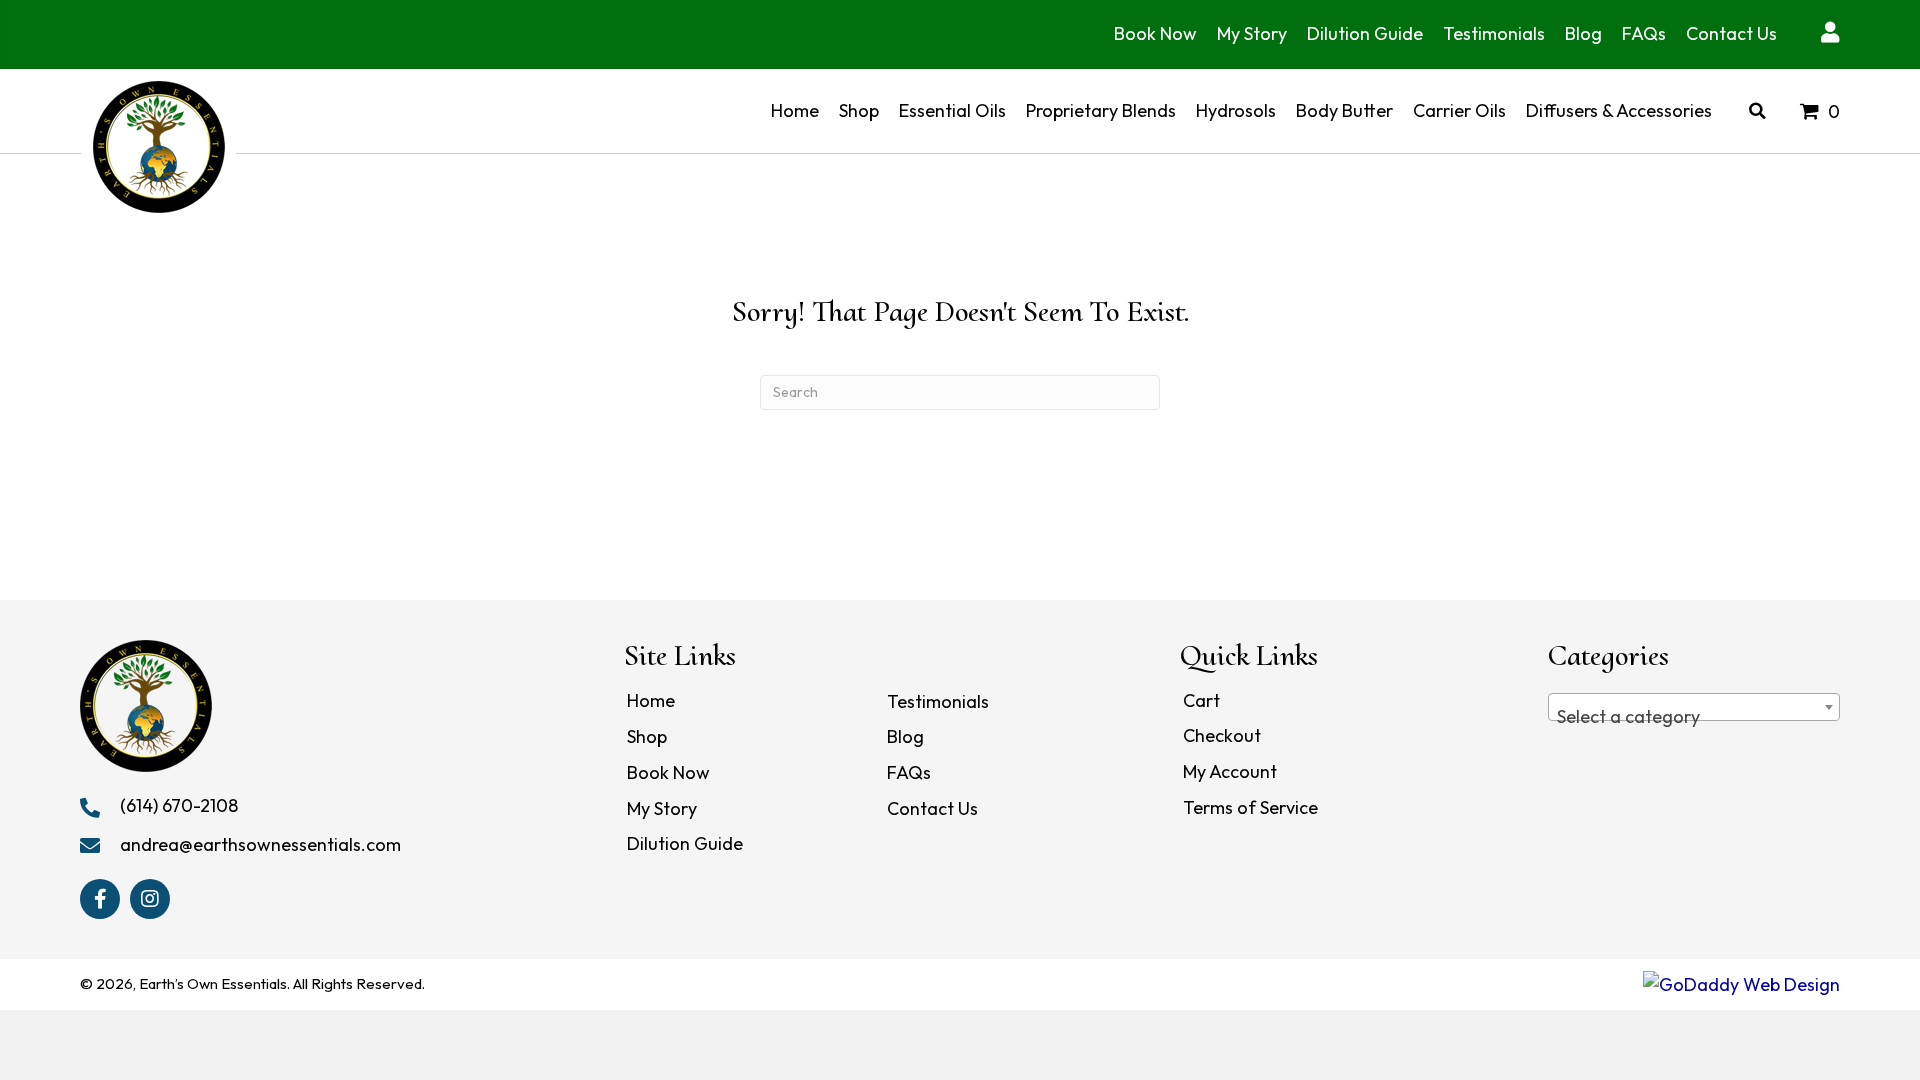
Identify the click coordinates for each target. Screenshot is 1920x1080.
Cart (1201, 700)
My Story (662, 808)
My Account (1230, 771)
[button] (100, 899)
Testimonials (938, 701)
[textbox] (1694, 717)
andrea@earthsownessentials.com (260, 844)
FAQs (909, 772)
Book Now (668, 772)
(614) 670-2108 (179, 805)
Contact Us (932, 808)
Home (651, 700)
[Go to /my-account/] (1829, 34)
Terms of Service (1250, 807)
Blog (905, 736)
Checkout (1222, 735)
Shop (647, 736)
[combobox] (1694, 707)
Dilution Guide (685, 843)
